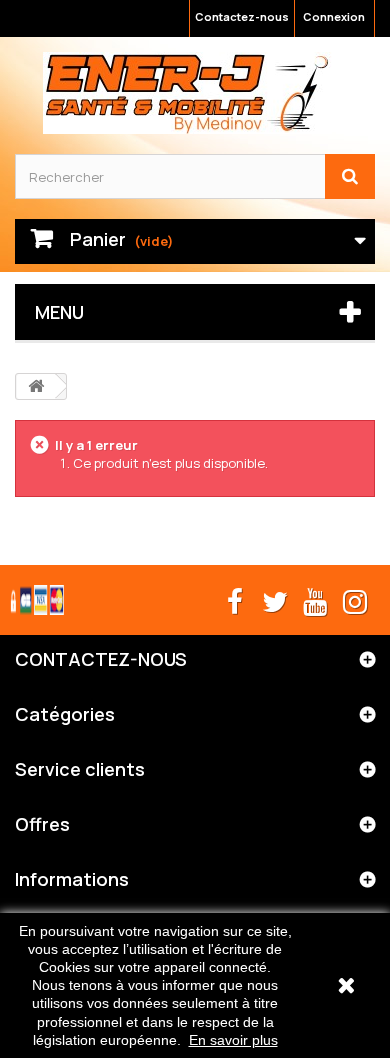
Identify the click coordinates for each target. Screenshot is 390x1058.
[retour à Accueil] (36, 386)
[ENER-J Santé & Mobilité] (187, 93)
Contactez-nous (242, 16)
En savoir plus (233, 1040)
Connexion (334, 16)
